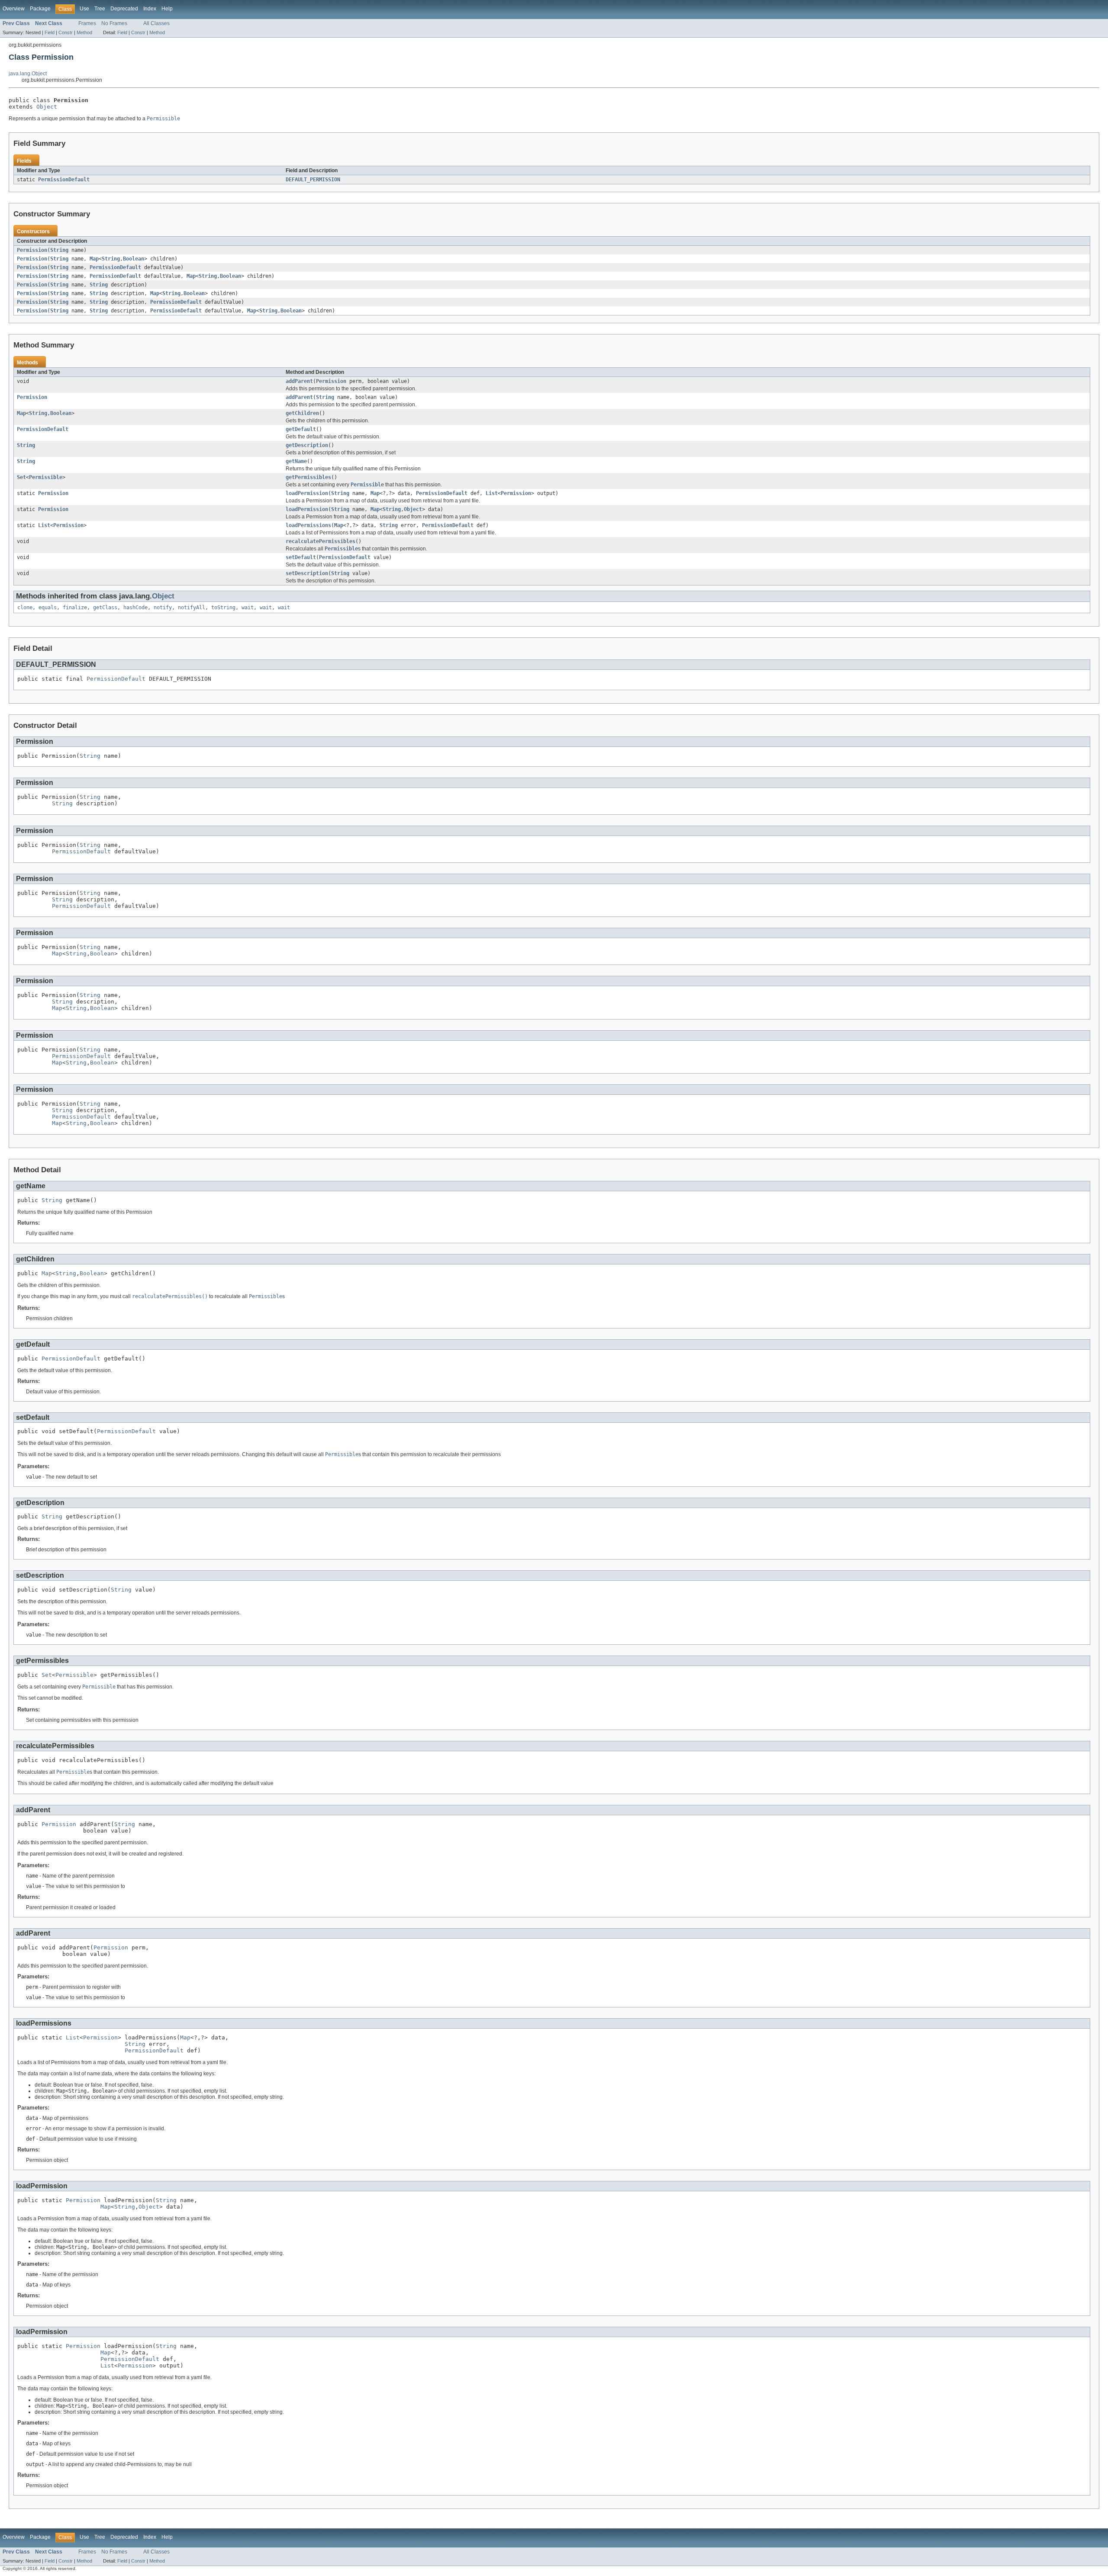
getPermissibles (308, 477)
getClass (105, 608)
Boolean (134, 259)
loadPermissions (308, 525)
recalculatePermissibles (320, 541)
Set (21, 477)
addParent (299, 381)
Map (94, 259)
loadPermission (307, 493)
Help (167, 9)
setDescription (307, 573)
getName (296, 461)
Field (50, 32)
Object (47, 107)
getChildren (302, 413)
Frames (87, 23)
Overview (14, 9)
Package (40, 9)
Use (84, 9)
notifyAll (192, 608)
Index (150, 9)
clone (25, 608)
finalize (75, 608)
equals (48, 608)
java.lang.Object (28, 74)
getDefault (301, 429)
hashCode (135, 608)
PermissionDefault (64, 180)
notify (163, 608)
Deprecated (124, 9)
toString (223, 608)
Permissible (46, 477)
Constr (66, 32)
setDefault (301, 557)
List (492, 493)
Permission (32, 250)
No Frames (114, 23)
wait (248, 608)
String (59, 250)
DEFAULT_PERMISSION (313, 180)
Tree (100, 9)
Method (84, 32)
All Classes (156, 23)
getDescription (307, 445)
